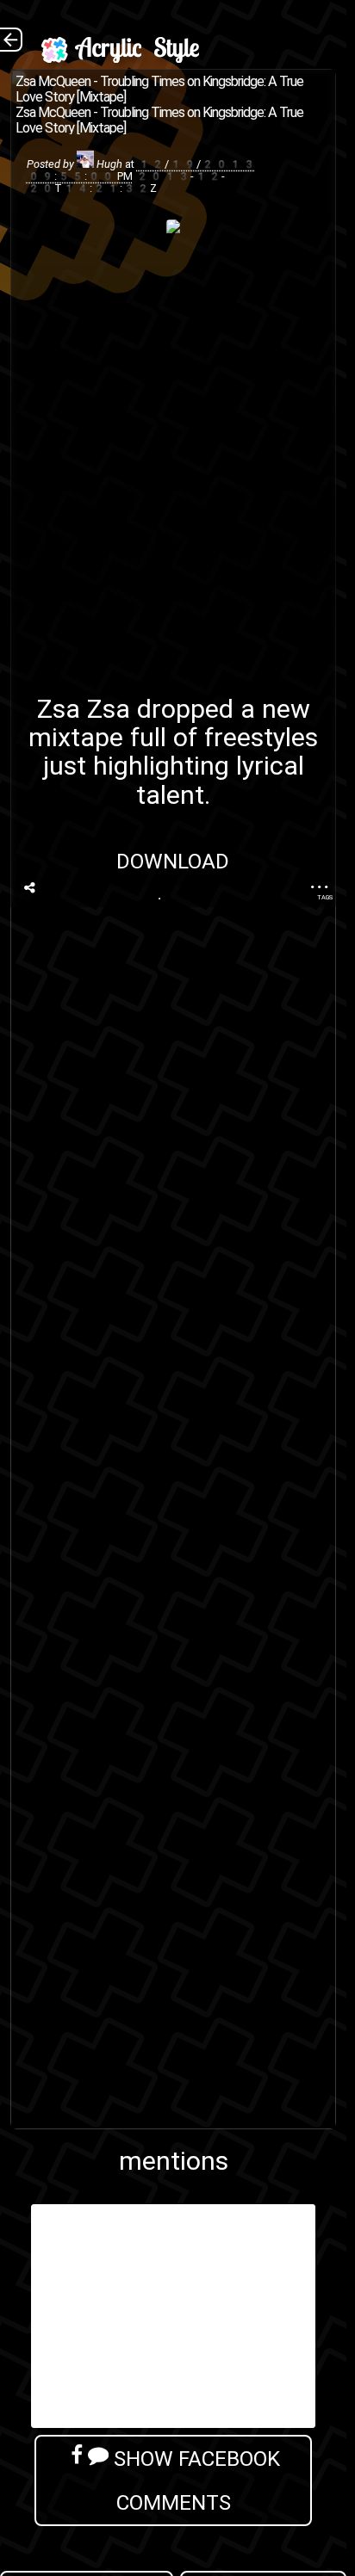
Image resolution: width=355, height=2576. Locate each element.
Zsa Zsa (84, 709)
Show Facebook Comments (194, 2480)
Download (174, 861)
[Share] (29, 888)
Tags (325, 897)
